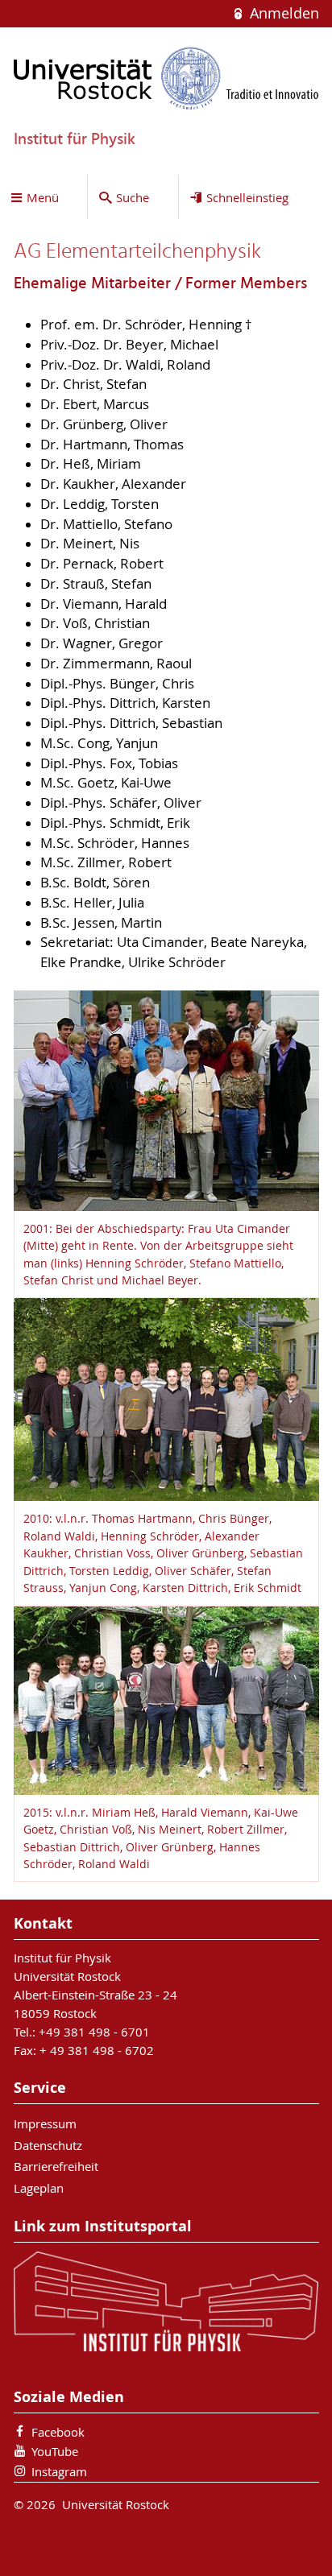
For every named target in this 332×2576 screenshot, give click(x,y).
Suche (133, 197)
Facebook (58, 2432)
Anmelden (282, 13)
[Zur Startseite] (166, 78)
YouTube (55, 2451)
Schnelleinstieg (247, 197)
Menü (43, 197)
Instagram (59, 2471)
